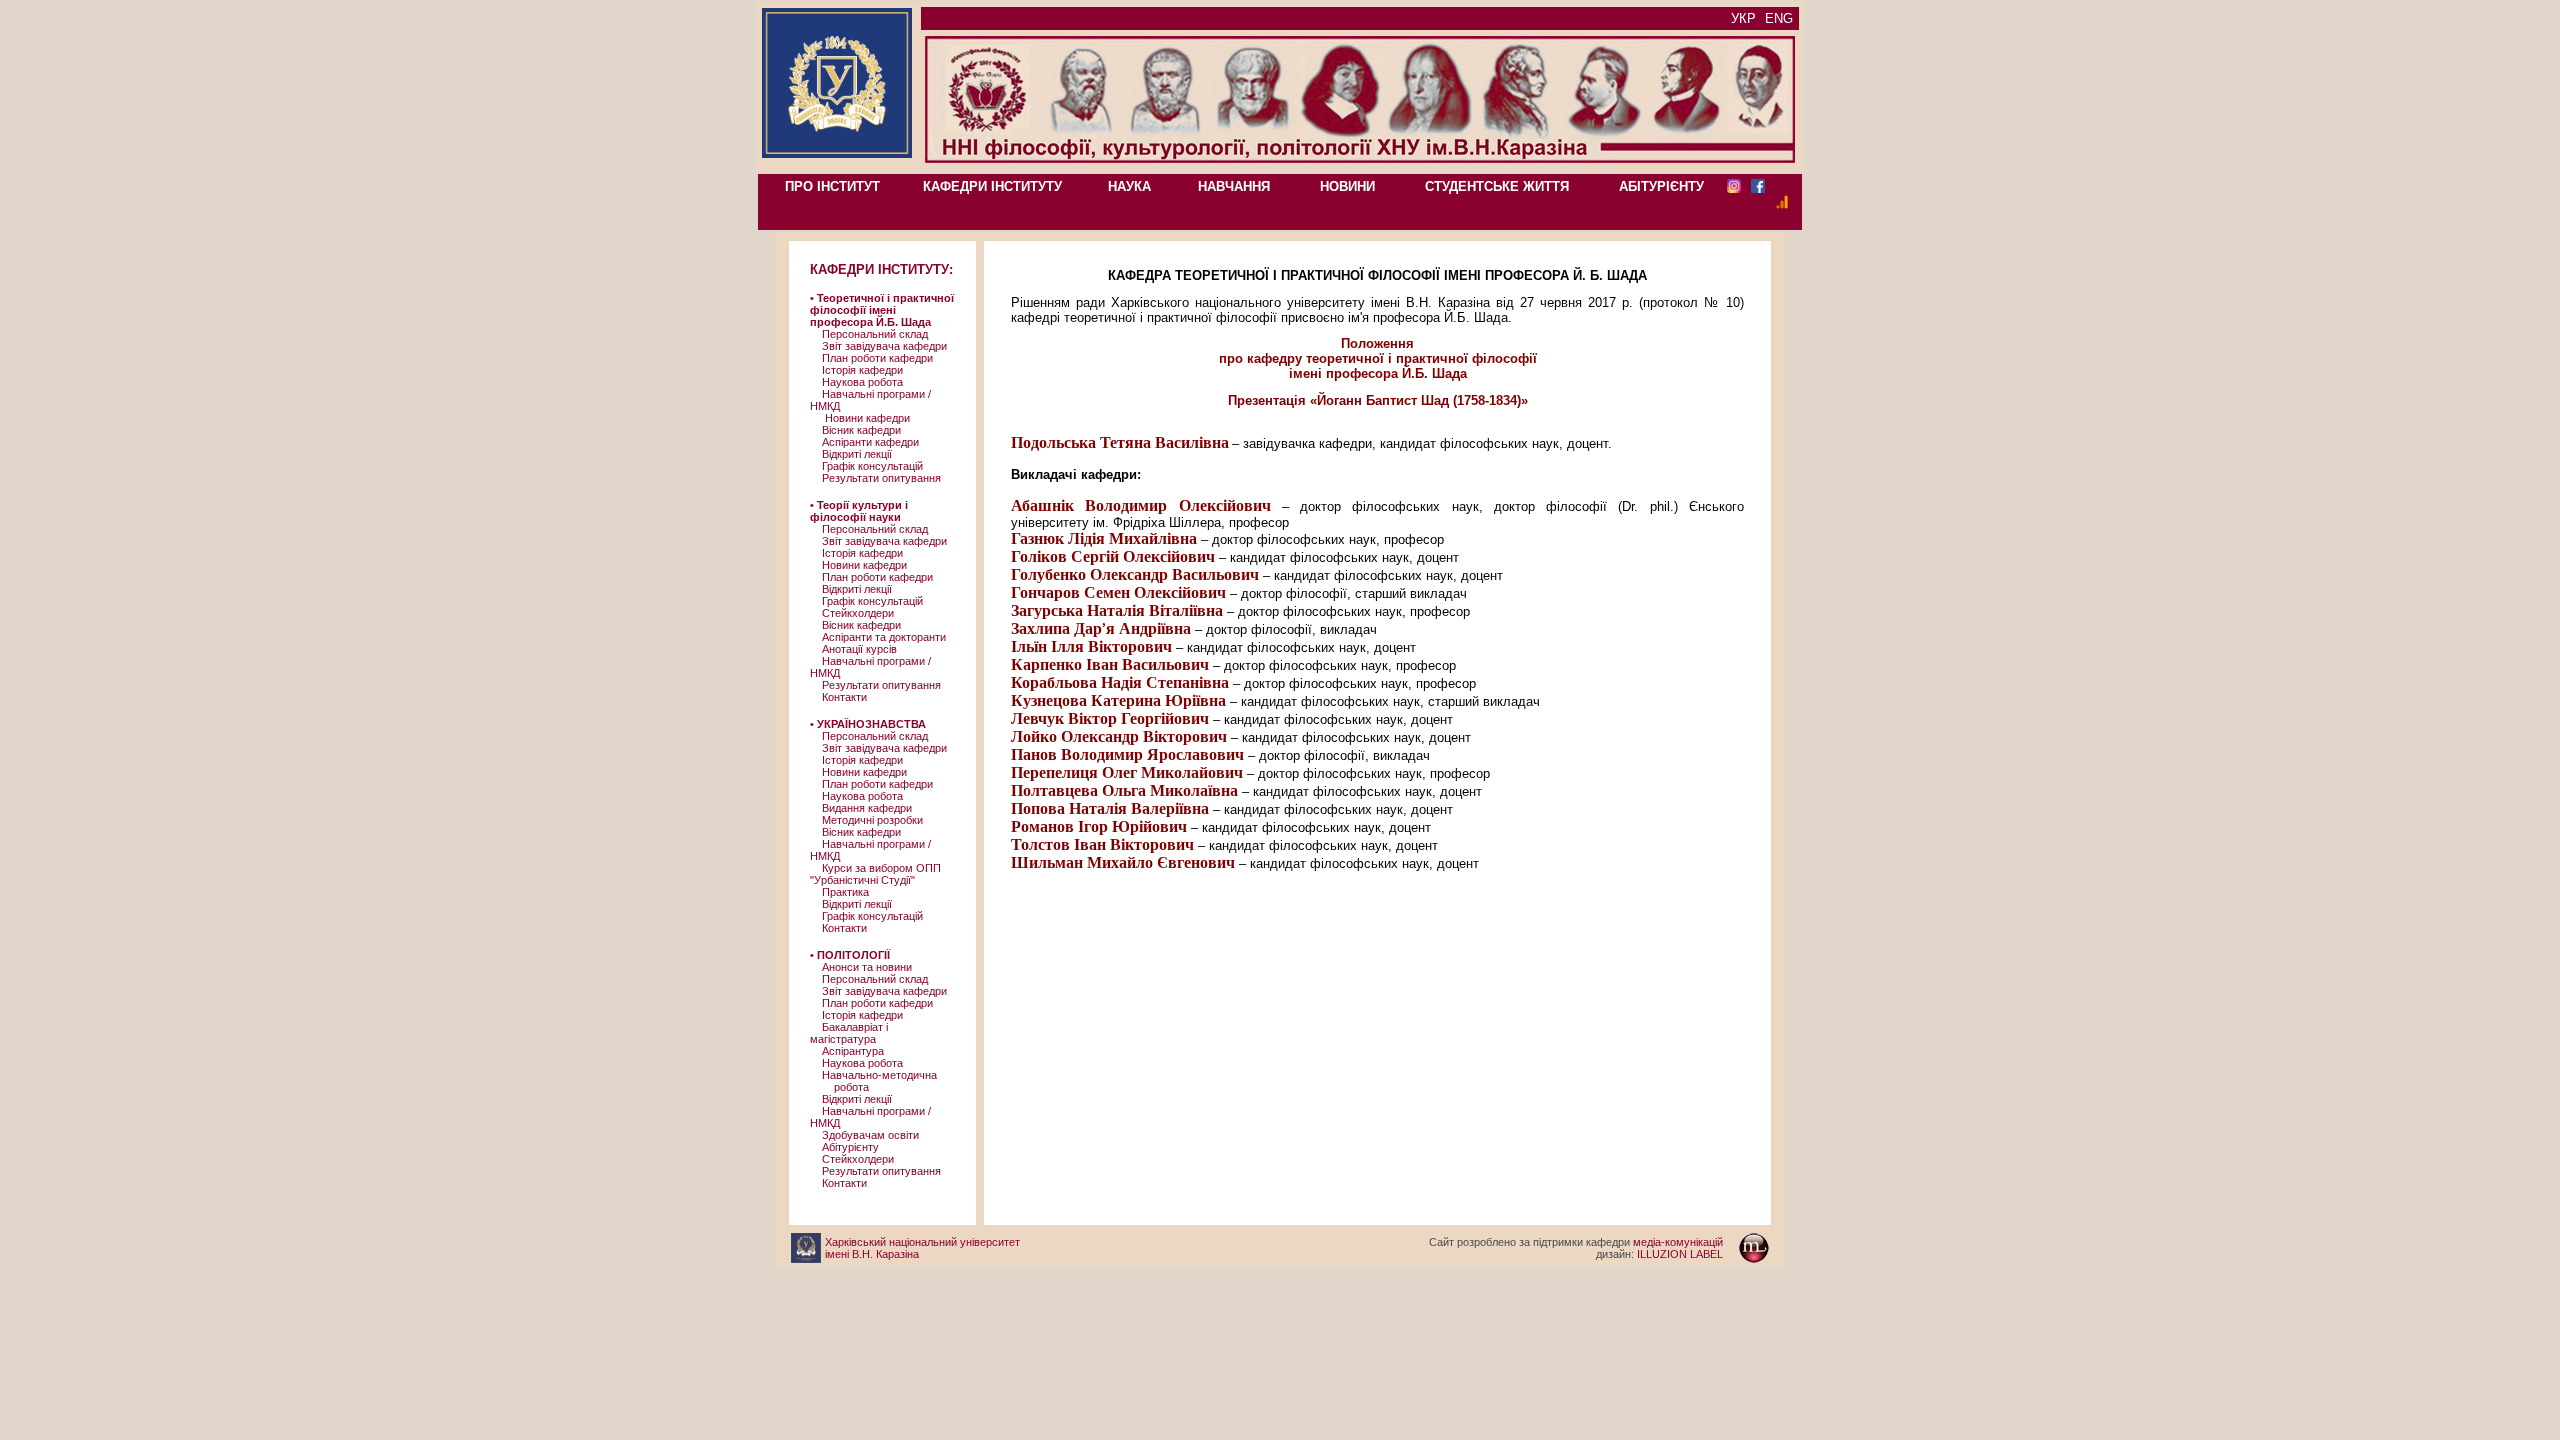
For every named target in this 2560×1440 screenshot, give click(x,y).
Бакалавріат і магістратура (849, 1033)
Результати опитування (875, 478)
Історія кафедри (856, 370)
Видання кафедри (861, 808)
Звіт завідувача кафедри (878, 346)
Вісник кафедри (855, 430)
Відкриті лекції (851, 454)
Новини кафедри (860, 418)
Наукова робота (856, 382)
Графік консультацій (866, 466)
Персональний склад (869, 334)
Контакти (838, 697)
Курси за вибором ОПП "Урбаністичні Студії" (875, 874)
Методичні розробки (866, 820)
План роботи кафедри (871, 358)
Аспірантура (847, 1051)
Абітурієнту (844, 1147)
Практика (839, 892)
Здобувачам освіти (864, 1135)
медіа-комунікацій (1576, 1242)
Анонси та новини (861, 967)
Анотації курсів (853, 649)
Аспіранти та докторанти (878, 637)
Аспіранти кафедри (864, 442)
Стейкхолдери (852, 613)
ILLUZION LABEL (1659, 1254)
